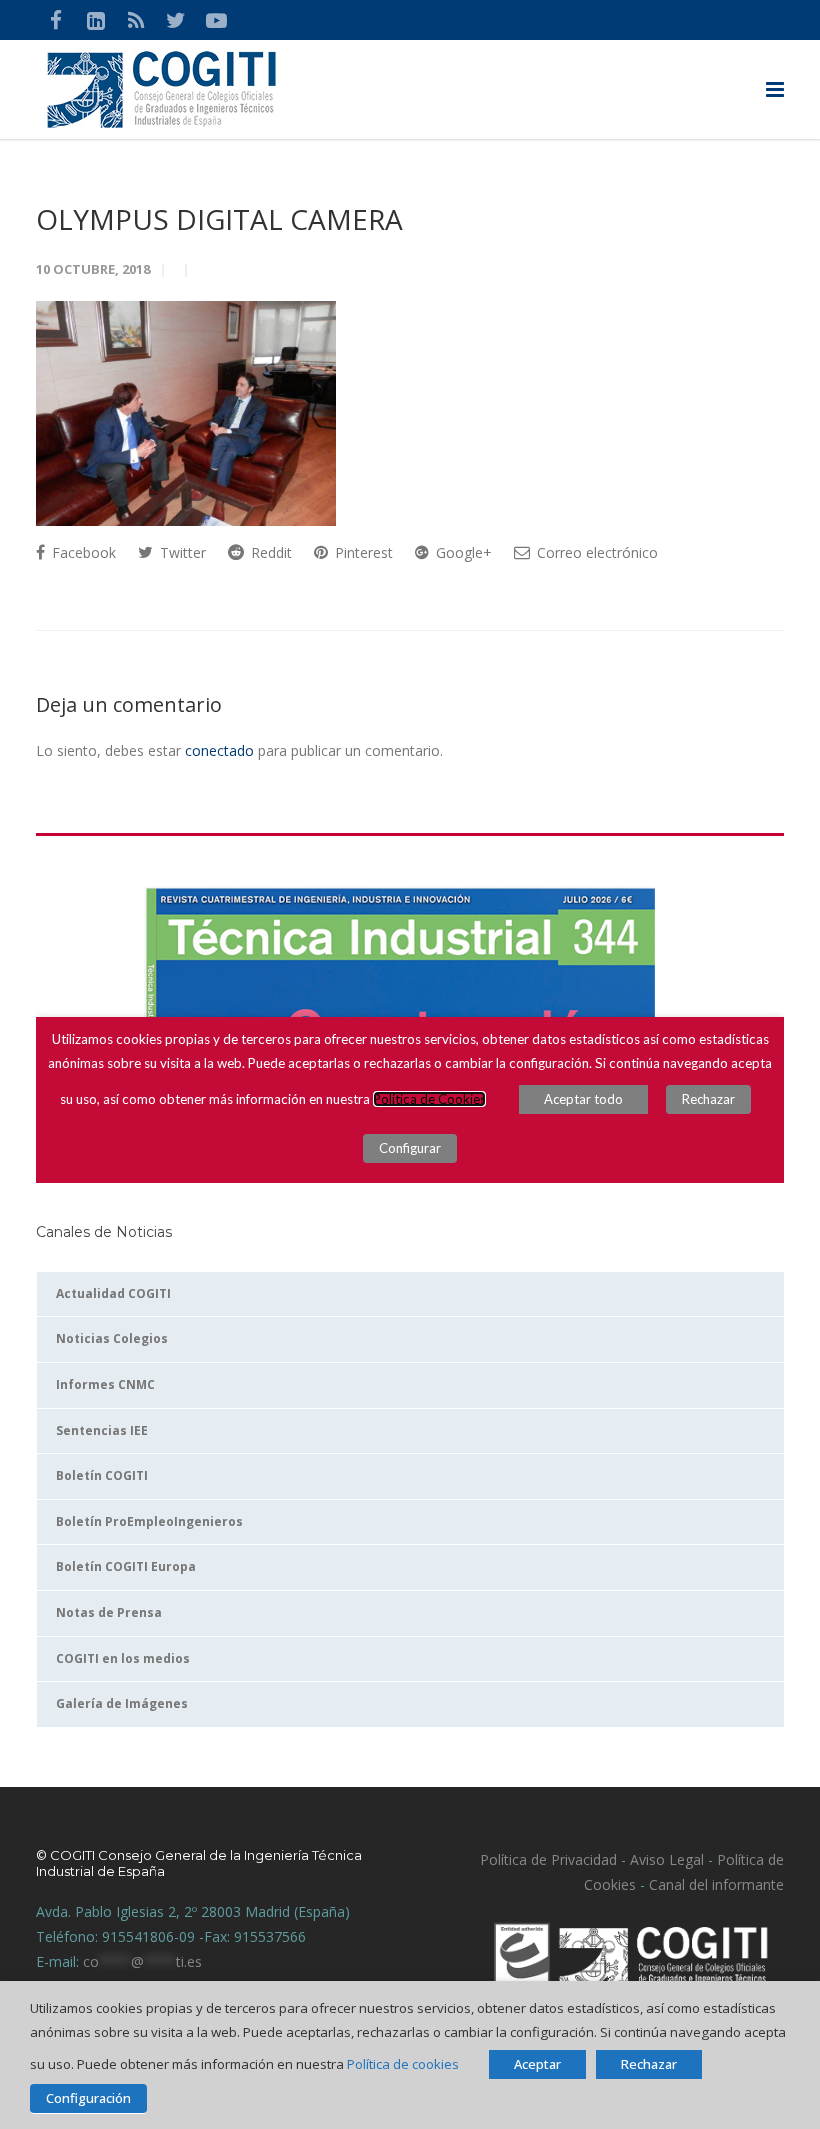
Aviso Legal (665, 1859)
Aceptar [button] (537, 2064)
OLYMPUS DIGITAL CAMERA (219, 219)
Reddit (269, 552)
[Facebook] (56, 20)
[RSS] (136, 20)
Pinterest (362, 552)
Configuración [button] (88, 2098)
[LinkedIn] (96, 20)
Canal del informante (716, 1884)
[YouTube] (216, 20)
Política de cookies (403, 2064)
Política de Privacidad (548, 1859)
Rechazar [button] (649, 2064)
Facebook (82, 552)
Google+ (462, 552)
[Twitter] (176, 20)
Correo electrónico (595, 552)
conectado (219, 750)
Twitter (181, 552)
